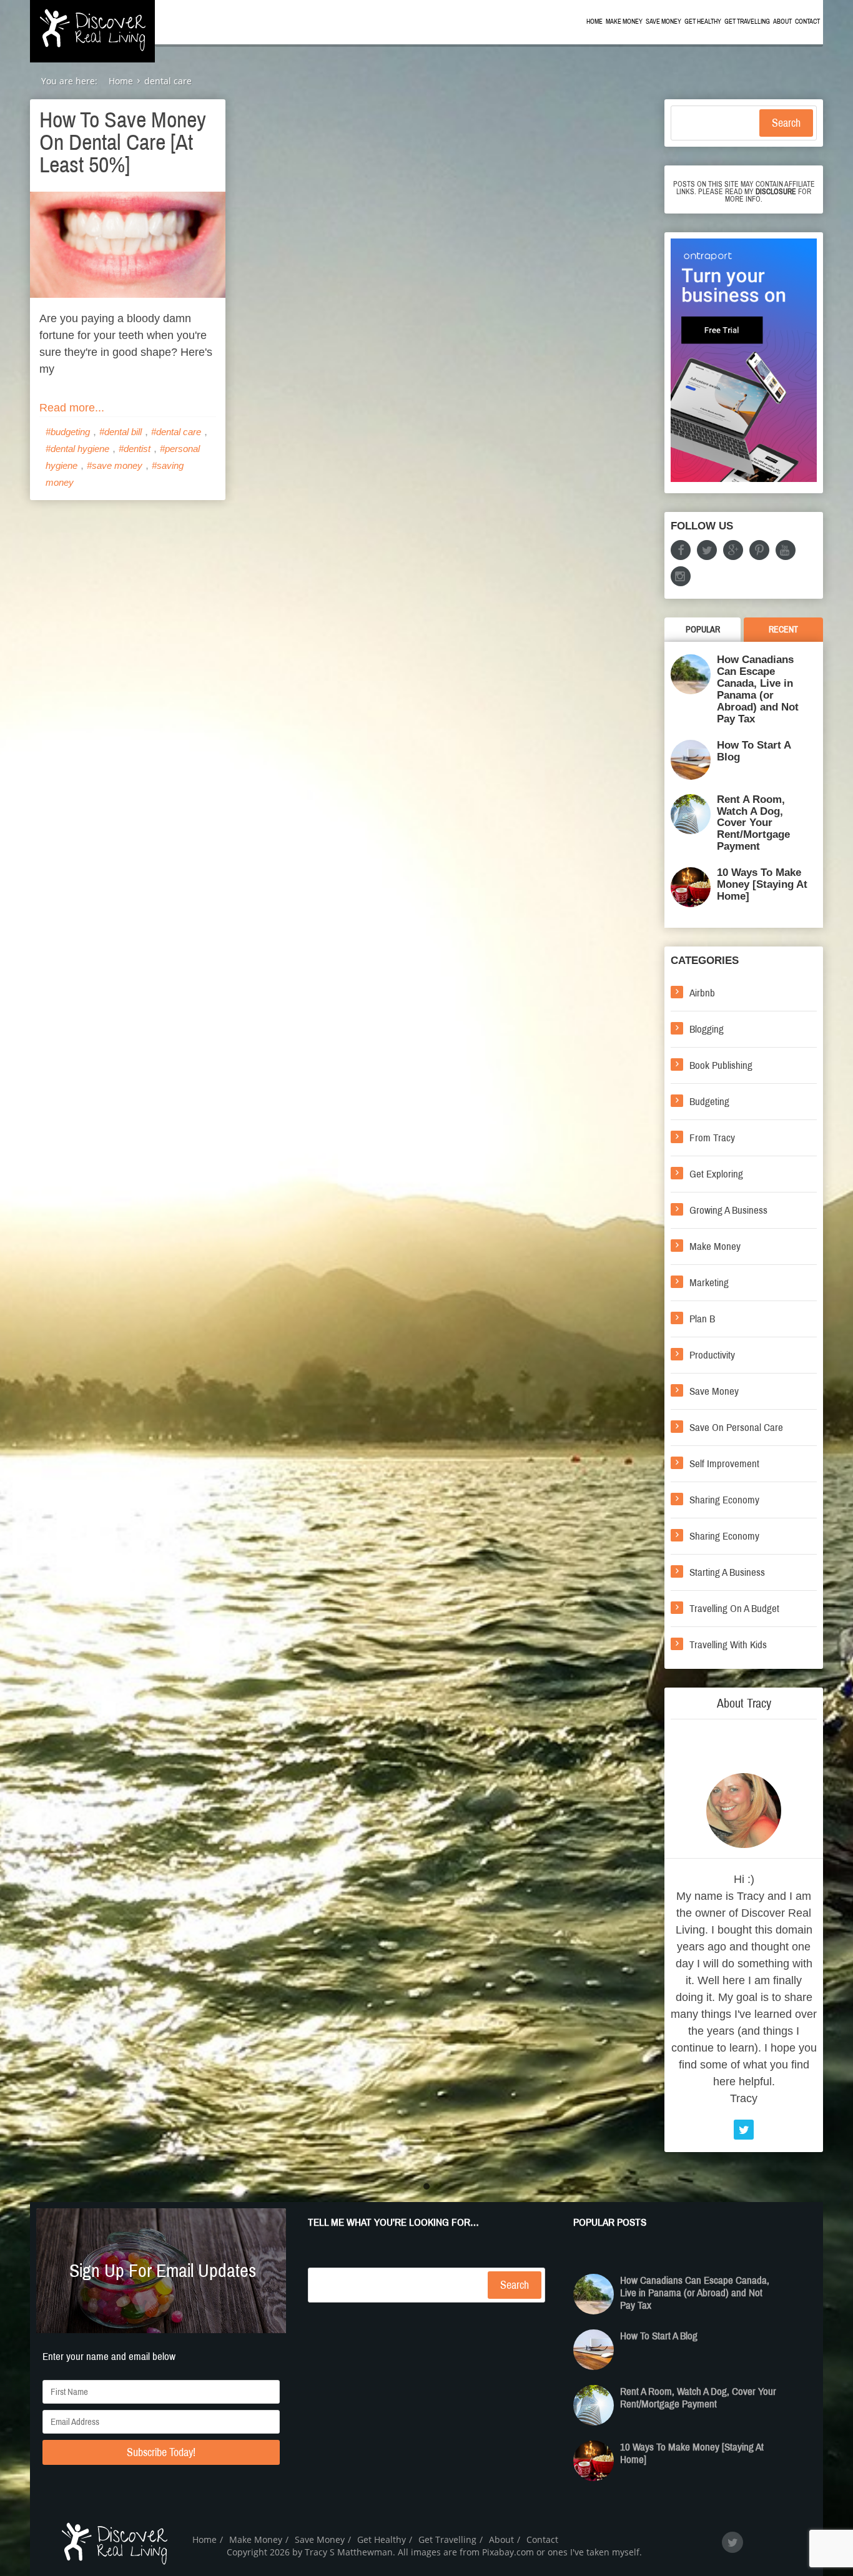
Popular (703, 630)
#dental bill (121, 432)
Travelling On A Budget (734, 1609)
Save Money (663, 22)
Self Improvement (724, 1464)
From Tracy (712, 1138)
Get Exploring (716, 1174)
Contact (807, 22)
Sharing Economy (724, 1500)
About (782, 22)
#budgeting (68, 432)
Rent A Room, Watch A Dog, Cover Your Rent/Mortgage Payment (753, 823)
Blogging (707, 1029)
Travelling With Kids (728, 1645)
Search (786, 123)
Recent (783, 630)
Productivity (712, 1355)
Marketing (709, 1283)
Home (594, 22)
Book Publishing (721, 1065)
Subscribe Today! (161, 2452)
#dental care (176, 432)
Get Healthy (703, 22)
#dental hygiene (77, 449)
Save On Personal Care (736, 1428)
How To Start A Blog (754, 751)
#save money (115, 465)
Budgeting (709, 1102)
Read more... (72, 408)
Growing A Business (728, 1210)
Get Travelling (747, 22)
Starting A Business (727, 1572)
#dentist (135, 449)
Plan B (702, 1319)
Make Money (624, 22)
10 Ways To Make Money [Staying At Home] (762, 884)
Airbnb (702, 993)
